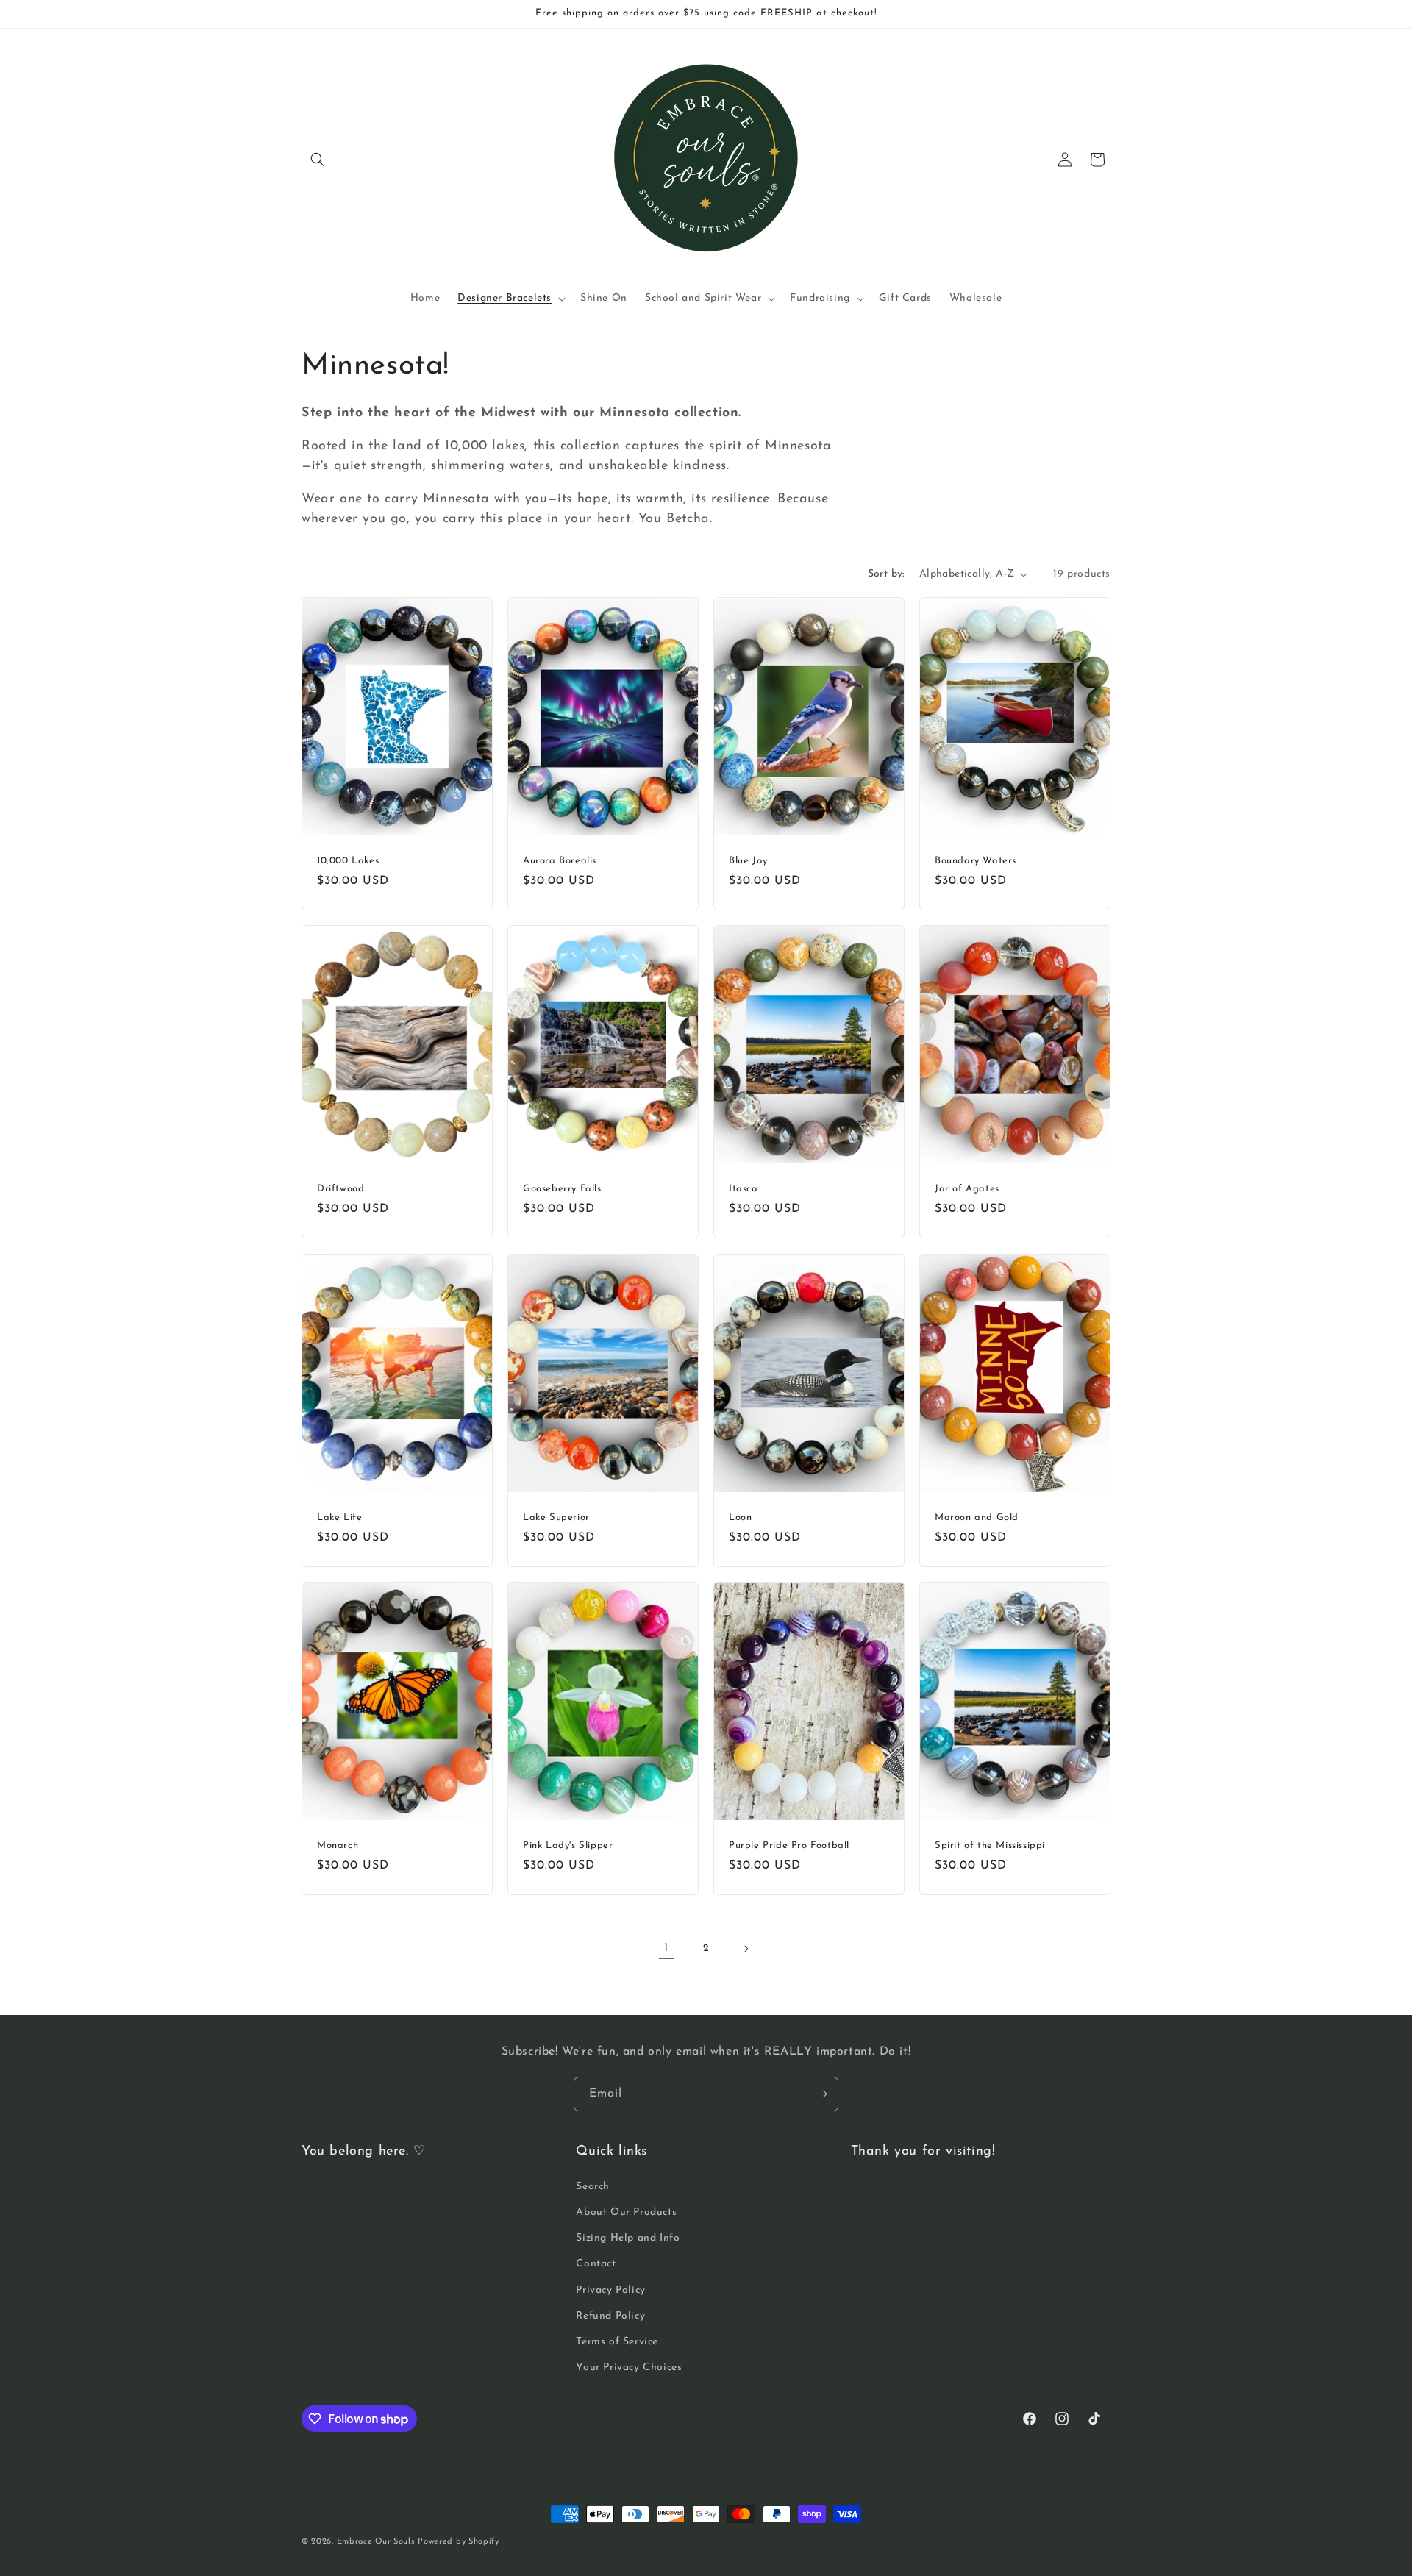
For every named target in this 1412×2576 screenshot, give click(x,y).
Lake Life (339, 1517)
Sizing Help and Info (628, 2238)
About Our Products (626, 2212)
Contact (596, 2264)
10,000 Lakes (348, 861)
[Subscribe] (821, 2094)
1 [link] (666, 1948)
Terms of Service (617, 2342)
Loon (740, 1517)
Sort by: (886, 574)
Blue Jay (748, 861)
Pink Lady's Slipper (568, 1845)
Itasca (744, 1189)
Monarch (338, 1845)
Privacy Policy (610, 2290)
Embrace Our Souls (376, 2542)
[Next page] (746, 1949)
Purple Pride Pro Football (789, 1845)
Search (593, 2187)
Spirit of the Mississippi (990, 1845)
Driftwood (340, 1189)
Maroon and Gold (977, 1517)
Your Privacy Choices (629, 2368)
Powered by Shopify (459, 2542)
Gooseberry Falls (562, 1189)
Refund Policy (610, 2316)
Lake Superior (556, 1517)
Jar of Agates (967, 1189)
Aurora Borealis (560, 861)
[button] (318, 160)
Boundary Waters (976, 861)
